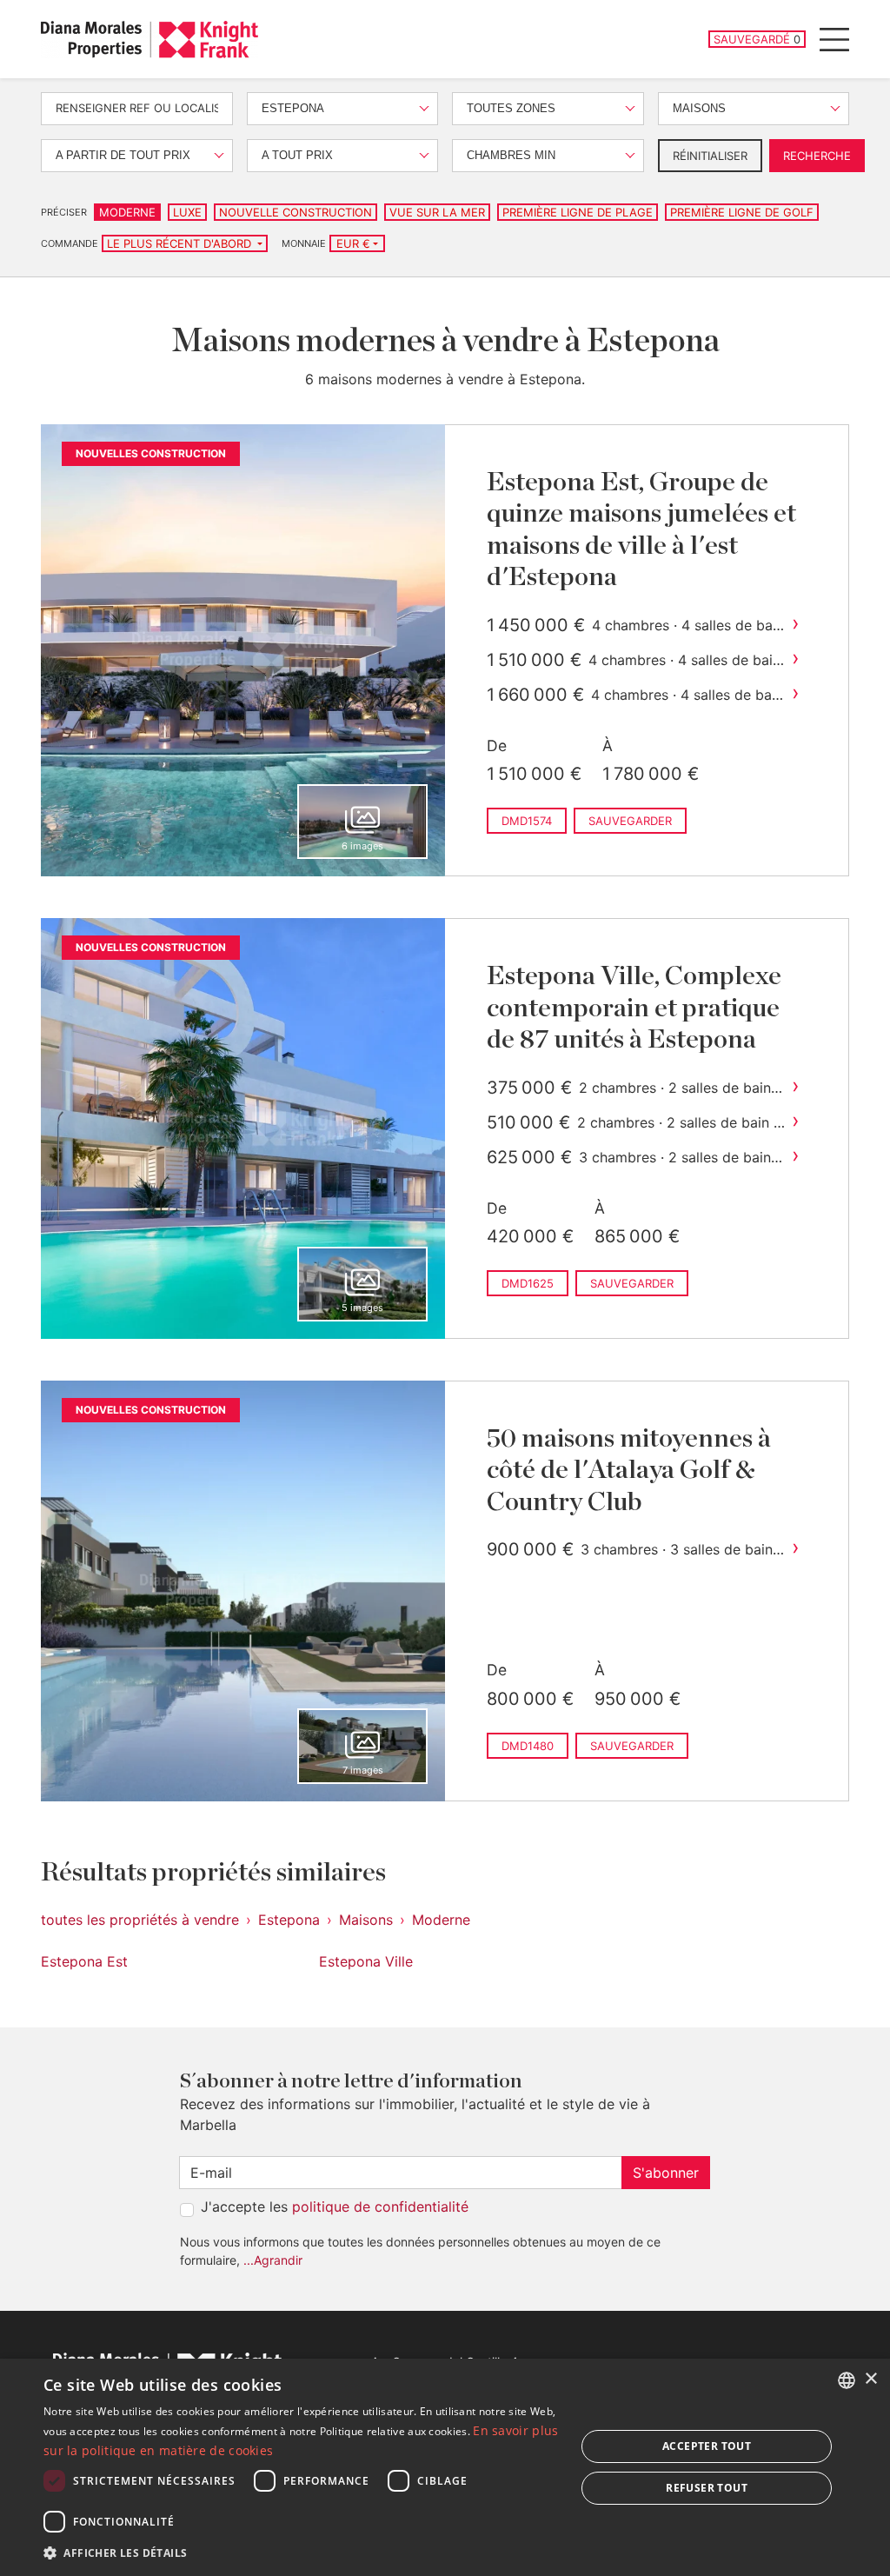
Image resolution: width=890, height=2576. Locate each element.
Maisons (366, 1920)
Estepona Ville (366, 1961)
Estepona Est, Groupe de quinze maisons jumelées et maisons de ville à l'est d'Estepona (641, 530)
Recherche (817, 156)
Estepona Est (84, 1961)
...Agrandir (273, 2260)
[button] (302, 2553)
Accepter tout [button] (707, 2446)
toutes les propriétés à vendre (140, 1920)
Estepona (289, 1920)
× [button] (870, 2379)
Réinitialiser (710, 156)
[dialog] (445, 2467)
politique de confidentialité (380, 2207)
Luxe (187, 212)
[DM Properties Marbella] (149, 40)
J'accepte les (335, 2207)
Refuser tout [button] (707, 2488)
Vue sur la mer (437, 212)
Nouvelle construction (296, 212)
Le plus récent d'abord (181, 243)
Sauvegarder (630, 821)
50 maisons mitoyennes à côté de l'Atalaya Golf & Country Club (629, 1471)
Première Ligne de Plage (578, 212)
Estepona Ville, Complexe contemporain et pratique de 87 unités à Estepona (634, 1008)
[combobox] (847, 2380)
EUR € (353, 243)
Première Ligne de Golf (742, 212)
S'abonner (666, 2173)
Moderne (127, 212)
